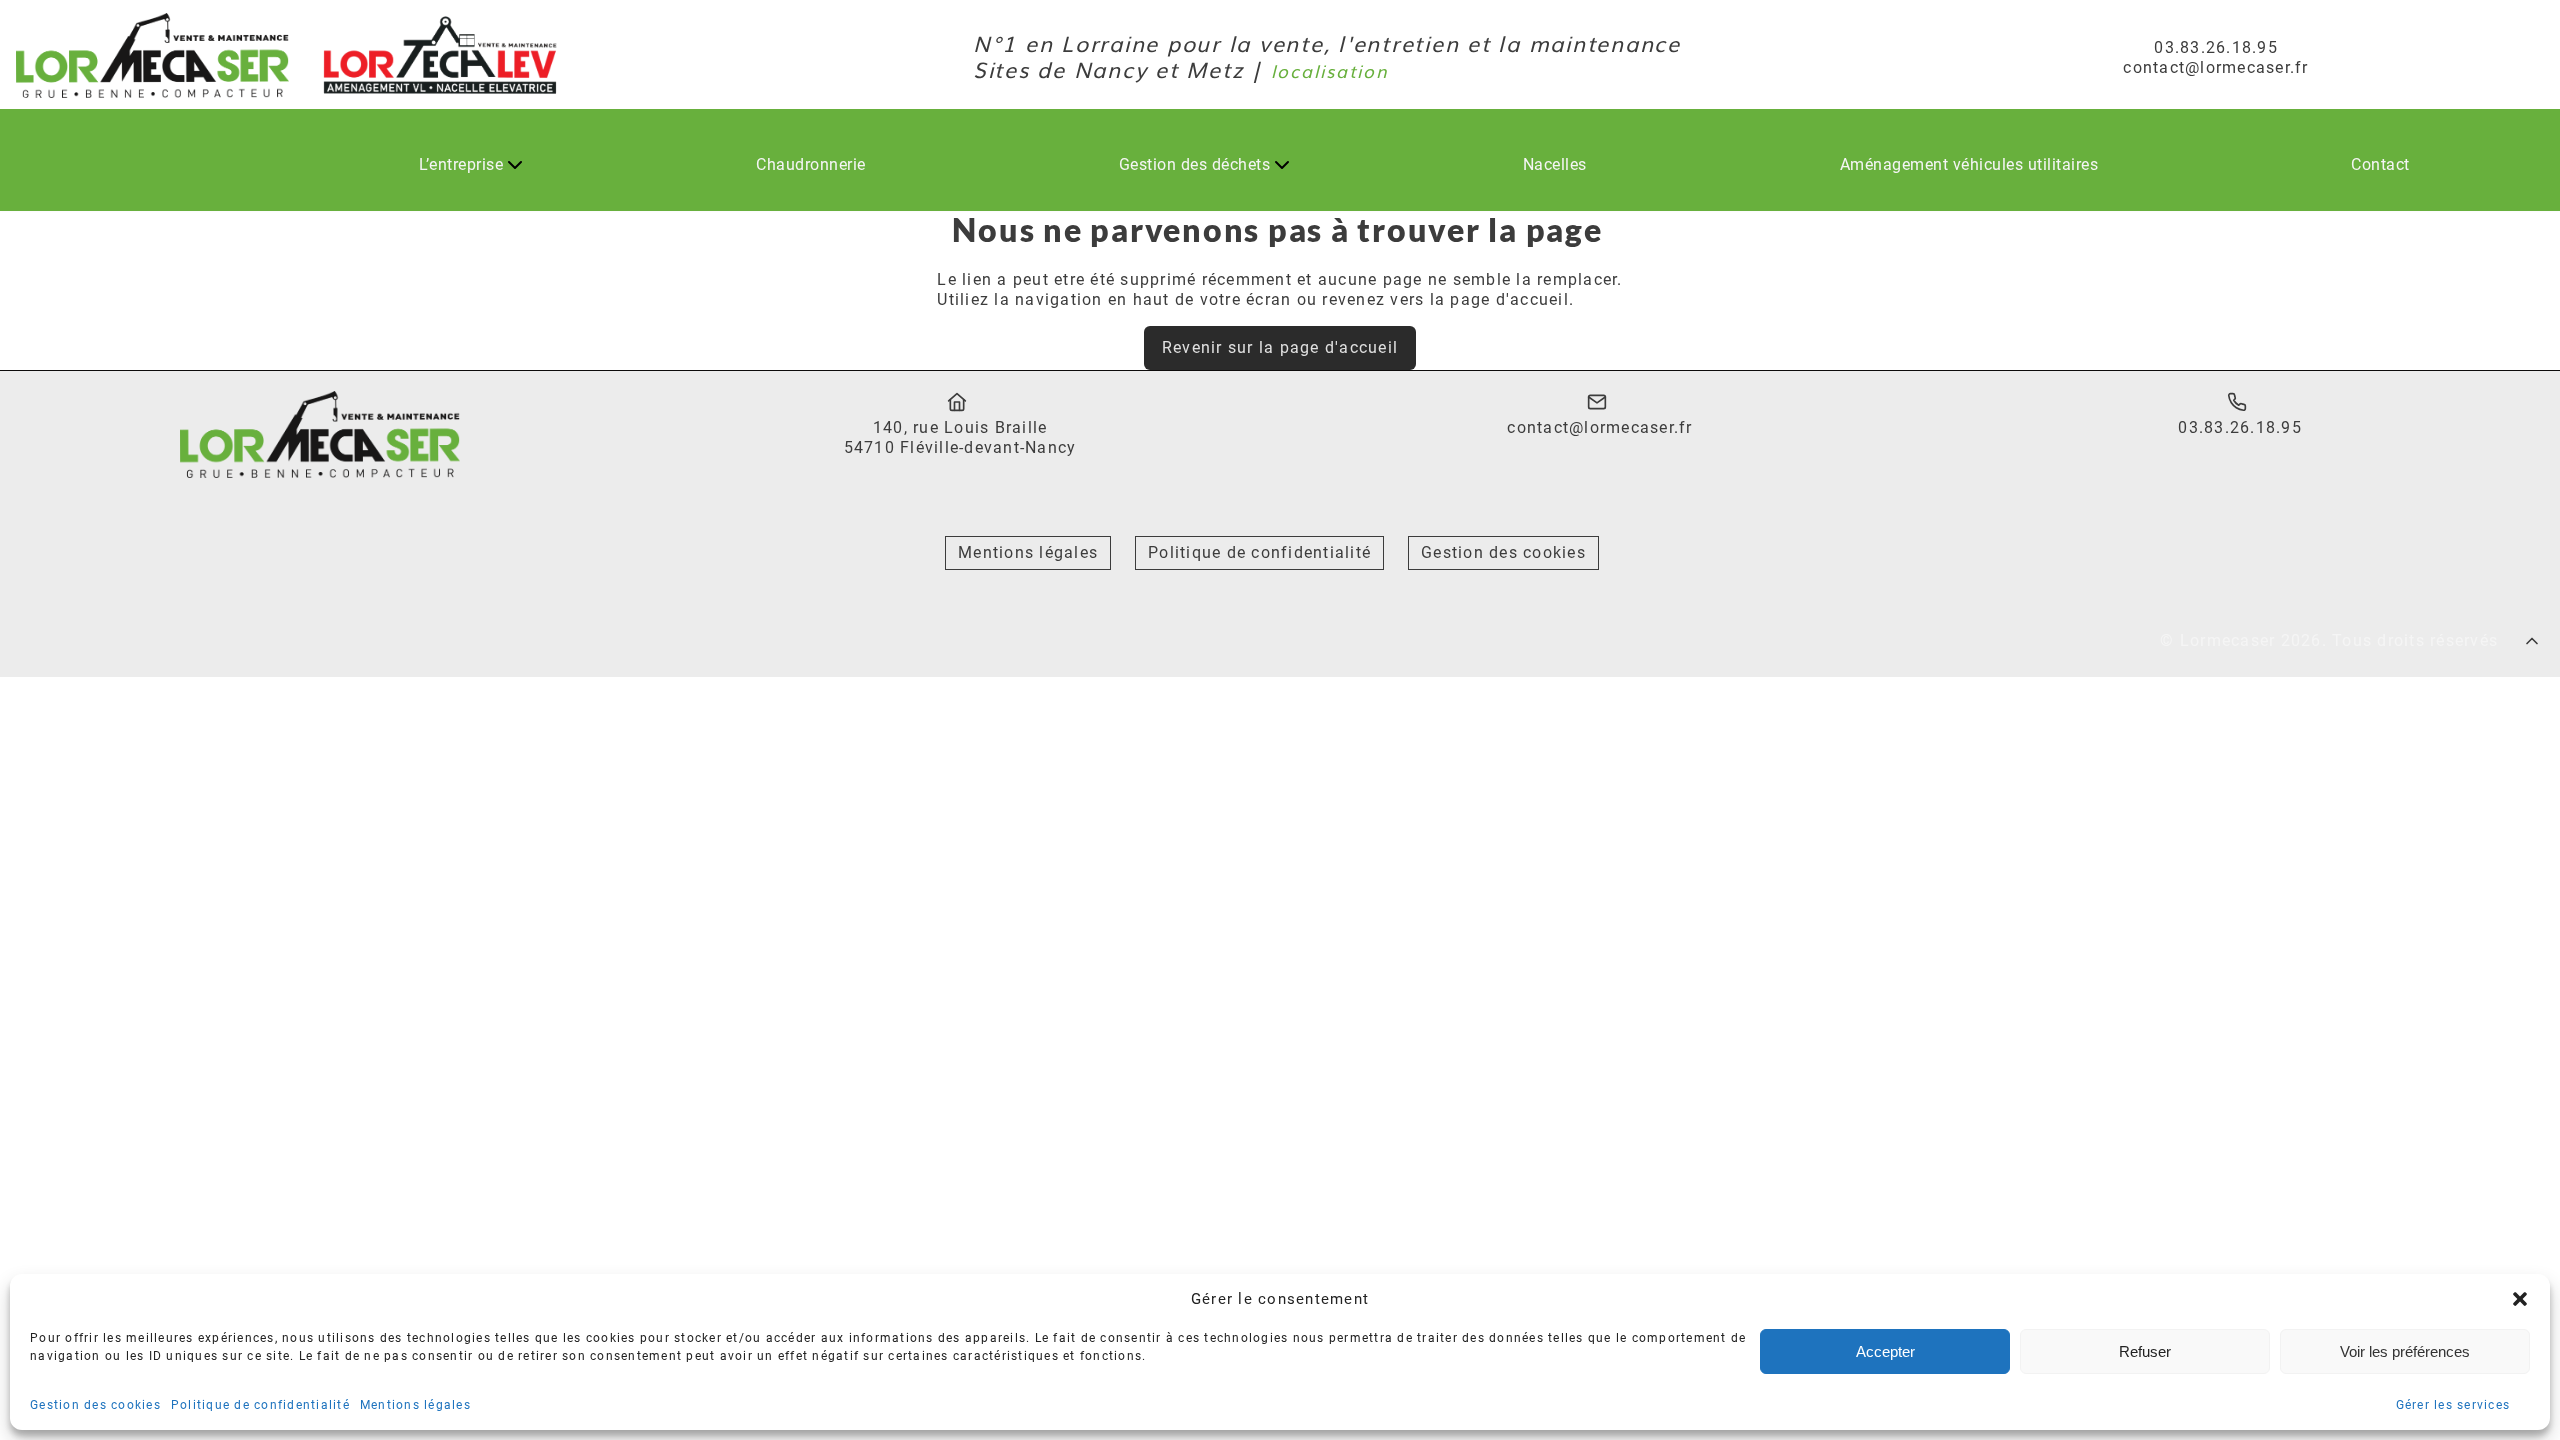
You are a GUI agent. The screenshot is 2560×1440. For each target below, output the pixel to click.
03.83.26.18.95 (2240, 427)
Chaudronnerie (811, 164)
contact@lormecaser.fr (1599, 427)
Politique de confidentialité (260, 1405)
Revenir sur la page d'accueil (1280, 347)
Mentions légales (415, 1405)
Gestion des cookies (95, 1405)
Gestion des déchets (1195, 164)
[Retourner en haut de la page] (2535, 639)
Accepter (1885, 1351)
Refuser (2145, 1351)
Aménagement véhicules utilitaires (1969, 164)
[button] (2520, 1299)
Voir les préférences (2405, 1351)
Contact (2380, 164)
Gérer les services (2453, 1405)
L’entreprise (461, 164)
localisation (1330, 70)
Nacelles (1555, 164)
